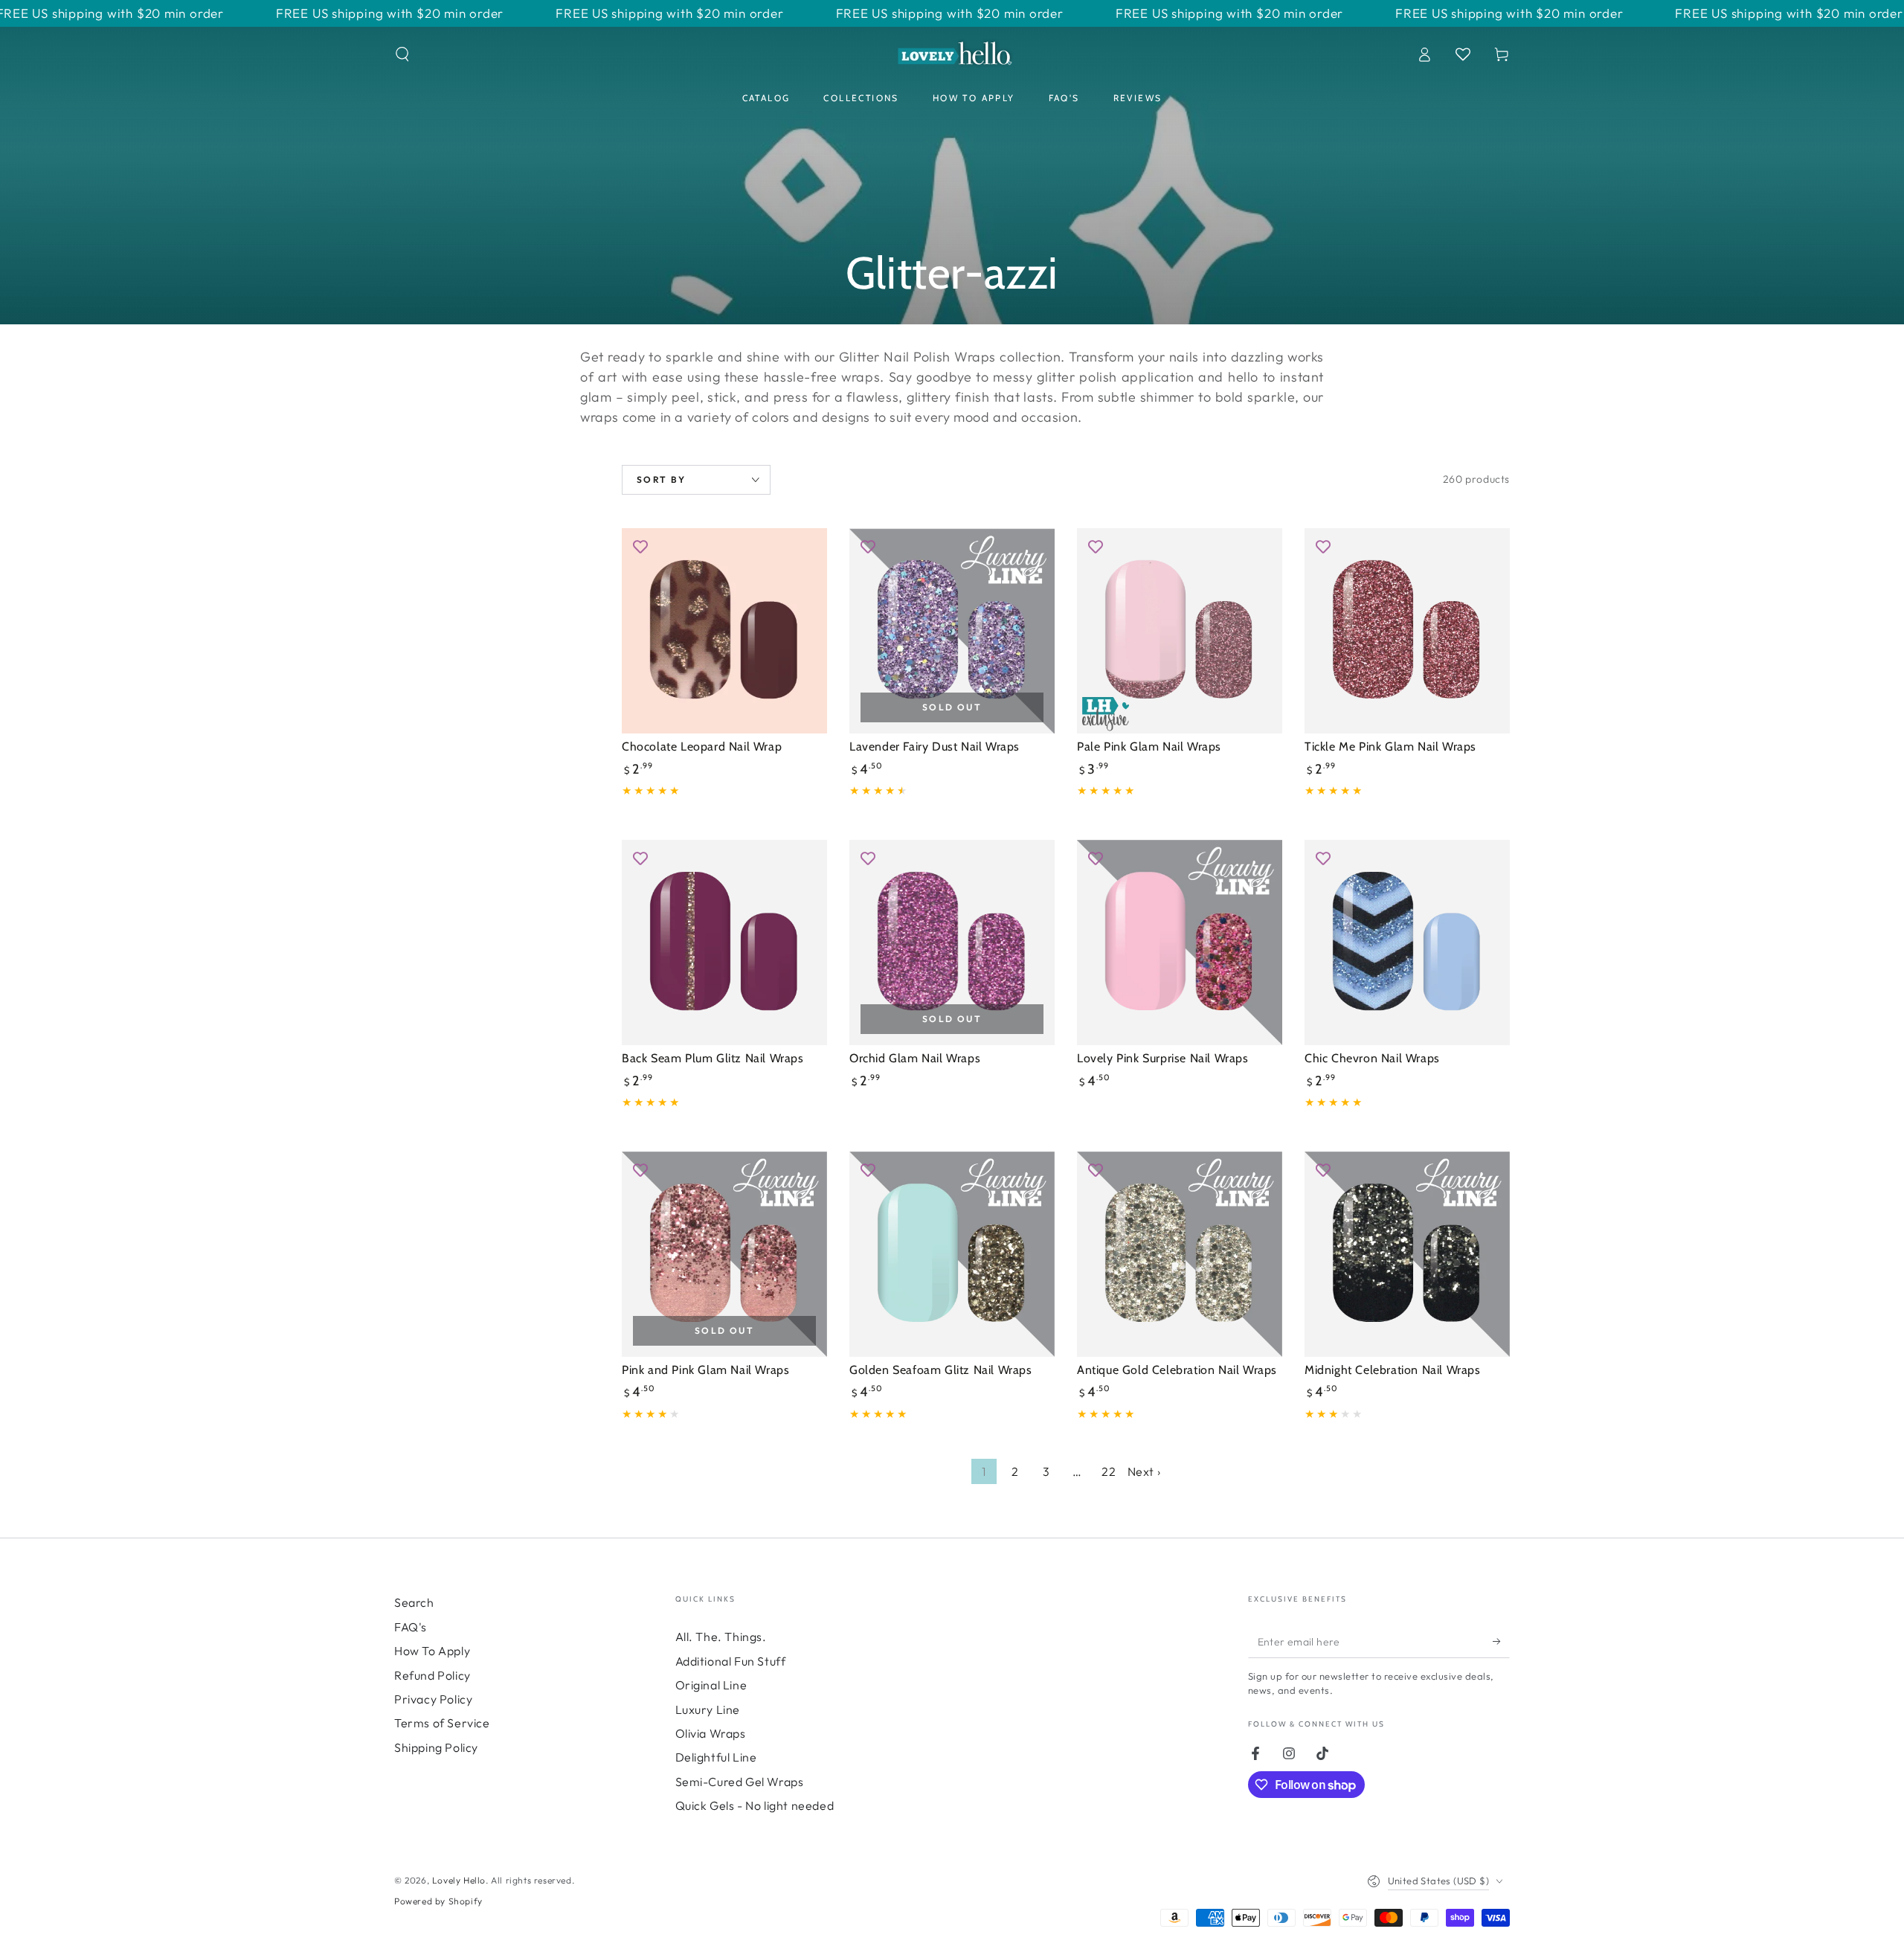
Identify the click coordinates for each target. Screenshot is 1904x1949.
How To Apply (432, 1651)
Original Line (711, 1685)
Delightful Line (716, 1757)
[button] (402, 54)
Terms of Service (442, 1723)
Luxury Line (708, 1709)
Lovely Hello (459, 1880)
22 (1109, 1471)
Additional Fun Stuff (731, 1661)
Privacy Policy (433, 1699)
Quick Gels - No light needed (755, 1805)
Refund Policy (432, 1675)
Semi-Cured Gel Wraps (740, 1782)
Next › (1144, 1471)
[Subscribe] (1501, 1641)
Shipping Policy (436, 1747)
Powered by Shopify (438, 1901)
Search (414, 1602)
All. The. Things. (721, 1637)
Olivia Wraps (711, 1733)
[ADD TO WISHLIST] (640, 547)
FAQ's (411, 1627)
